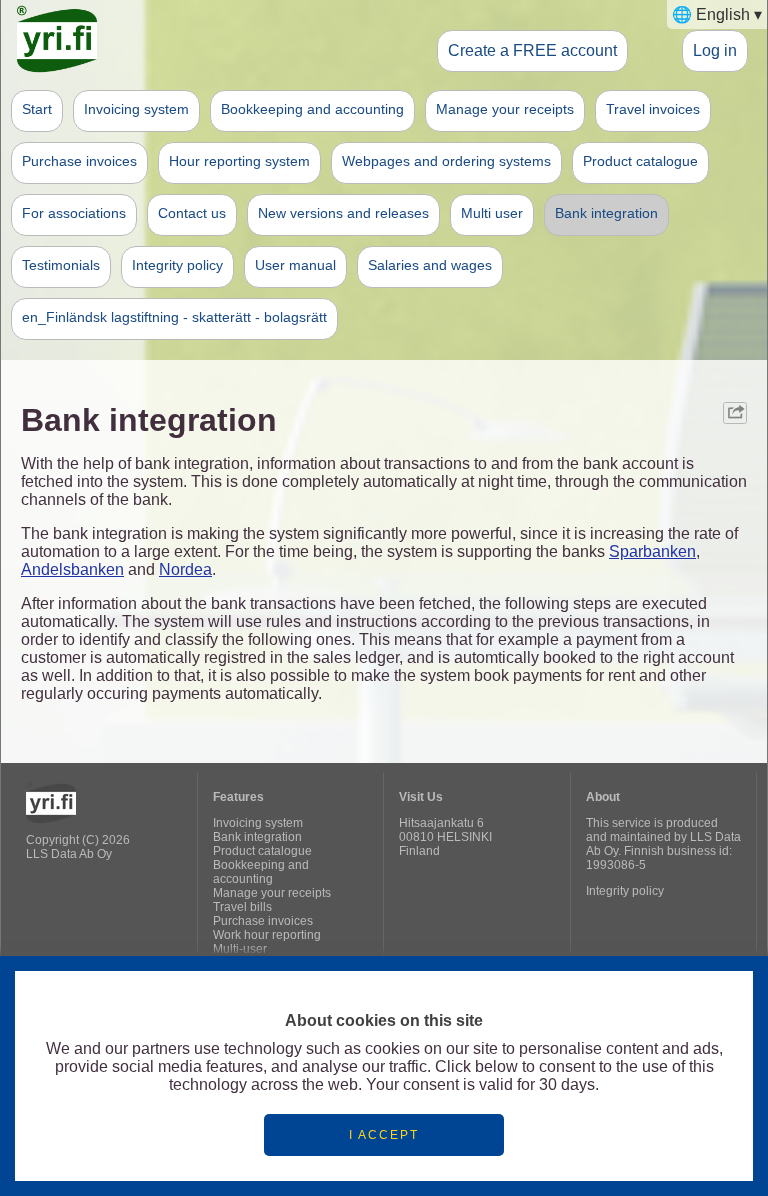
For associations (74, 213)
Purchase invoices (79, 161)
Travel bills (242, 907)
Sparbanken (652, 551)
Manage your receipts (505, 109)
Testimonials (61, 265)
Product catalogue (640, 161)
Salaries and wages (430, 265)
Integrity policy (177, 265)
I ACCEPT (384, 1135)
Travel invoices (653, 109)
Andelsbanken (72, 569)
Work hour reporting (267, 935)
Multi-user (240, 949)
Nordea (185, 569)
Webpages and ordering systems (446, 161)
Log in (715, 50)
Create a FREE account (532, 50)
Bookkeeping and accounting (312, 109)
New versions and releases (343, 213)
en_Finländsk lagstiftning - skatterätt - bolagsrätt (174, 317)
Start (37, 109)
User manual (295, 265)
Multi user (492, 213)
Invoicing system (136, 109)
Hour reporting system (239, 161)
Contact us (192, 213)
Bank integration (606, 213)
